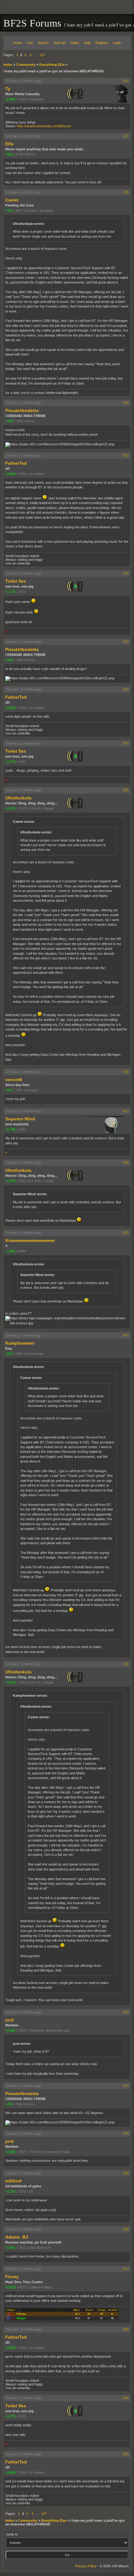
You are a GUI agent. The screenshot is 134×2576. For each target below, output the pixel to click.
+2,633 (10, 2287)
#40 (126, 1335)
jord (10, 2020)
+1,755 (10, 1129)
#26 (126, 81)
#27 (126, 136)
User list (60, 43)
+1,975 (10, 808)
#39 (126, 1233)
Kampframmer (20, 1343)
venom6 (14, 1079)
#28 (126, 192)
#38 (126, 1162)
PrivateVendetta (22, 410)
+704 (9, 421)
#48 (126, 2329)
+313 (9, 1354)
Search (43, 43)
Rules (75, 43)
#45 (126, 2173)
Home (18, 43)
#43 (126, 2086)
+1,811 (10, 1251)
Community (26, 65)
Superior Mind (20, 1119)
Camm (12, 200)
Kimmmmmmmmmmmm (30, 1240)
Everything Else (52, 65)
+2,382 (10, 2030)
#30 (126, 455)
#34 (126, 743)
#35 (126, 790)
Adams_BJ (17, 2237)
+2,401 (10, 99)
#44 (126, 2133)
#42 (126, 2012)
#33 (126, 689)
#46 (126, 2229)
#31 (126, 573)
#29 (126, 403)
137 (42, 55)
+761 (9, 211)
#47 (126, 2269)
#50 (126, 2454)
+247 (9, 1090)
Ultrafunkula (18, 798)
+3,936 (10, 474)
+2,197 (10, 2191)
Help (87, 43)
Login (117, 43)
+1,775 (10, 592)
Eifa (9, 144)
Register (102, 43)
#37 (126, 1111)
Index (8, 65)
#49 (126, 2398)
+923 (9, 154)
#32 (126, 642)
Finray (12, 2277)
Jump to (12, 2534)
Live (30, 43)
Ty (8, 89)
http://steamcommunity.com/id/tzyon (44, 126)
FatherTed (16, 463)
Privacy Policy (86, 2566)
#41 (126, 1664)
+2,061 (10, 2248)
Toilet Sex (16, 581)
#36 (126, 1072)
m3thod (13, 2181)
